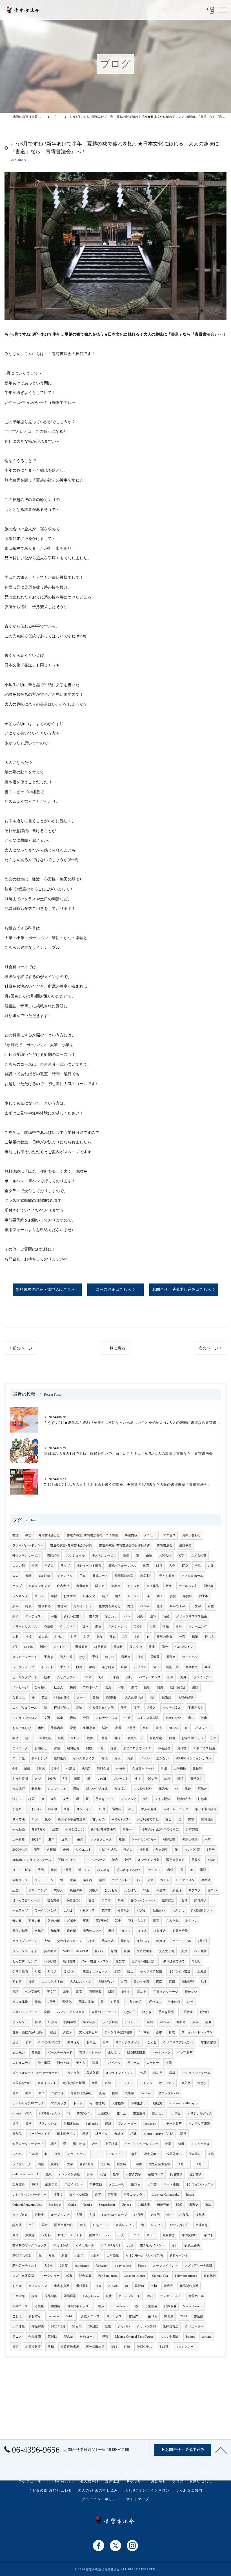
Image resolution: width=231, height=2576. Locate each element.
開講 (160, 1687)
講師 (195, 1687)
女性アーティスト (70, 2235)
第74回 (153, 2316)
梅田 (73, 1687)
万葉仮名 (151, 2306)
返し (168, 1819)
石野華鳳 (95, 1992)
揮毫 (126, 1556)
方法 (130, 1606)
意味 (79, 1708)
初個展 (55, 2306)
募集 (60, 1718)
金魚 (57, 2154)
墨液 (121, 1900)
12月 (159, 1566)
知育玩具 (124, 1911)
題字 (98, 2195)
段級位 (129, 2093)
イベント (47, 1667)
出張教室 (187, 2012)
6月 (15, 1769)
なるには (19, 1698)
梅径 (105, 1758)
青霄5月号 (84, 2113)
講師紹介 (53, 1556)
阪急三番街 (192, 2245)
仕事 (124, 1708)
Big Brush (55, 2205)
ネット (151, 2235)
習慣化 (67, 2002)
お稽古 (182, 1748)
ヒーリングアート (25, 1677)
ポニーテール (182, 1941)
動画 (172, 1738)
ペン (127, 1616)
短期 (108, 2083)
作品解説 (38, 2326)
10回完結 (45, 1738)
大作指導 (118, 2103)
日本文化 (89, 1596)
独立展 (121, 2164)
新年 (15, 1606)
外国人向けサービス (26, 1556)
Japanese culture (135, 2276)
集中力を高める (110, 1606)
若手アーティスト (25, 2266)
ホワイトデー (203, 1677)
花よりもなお (137, 1921)
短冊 (181, 2144)
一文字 (196, 1606)
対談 (111, 1992)
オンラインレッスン (200, 2184)
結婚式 (166, 1698)
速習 (15, 2042)
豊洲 (159, 1728)
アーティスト (35, 1616)
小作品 (184, 2215)
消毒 (79, 1992)
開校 (89, 1748)
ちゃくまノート (186, 2347)
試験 (105, 1728)
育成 (172, 2032)
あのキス (50, 1951)
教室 (28, 1535)
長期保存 (76, 1890)
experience (82, 2266)
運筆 (153, 1616)
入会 (172, 1566)
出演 (121, 2235)
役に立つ (136, 1647)
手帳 (54, 1616)
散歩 (204, 1718)
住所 (115, 2093)
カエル (126, 1931)
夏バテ (99, 1951)
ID (187, 1728)
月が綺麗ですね (148, 1819)
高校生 (39, 2215)
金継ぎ (119, 2134)
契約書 (36, 2053)
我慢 (170, 1870)
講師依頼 (185, 1545)
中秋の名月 (134, 2002)
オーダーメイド (39, 2134)
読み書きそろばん (129, 1870)
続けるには (178, 1687)
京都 (172, 1982)
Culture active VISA (25, 2174)
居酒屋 (155, 1657)
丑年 (51, 1840)
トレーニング (198, 1627)
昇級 (130, 1758)
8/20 (127, 2347)
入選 (79, 2215)
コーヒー (153, 2063)
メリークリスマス (25, 1627)
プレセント (20, 2022)
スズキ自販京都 (23, 2276)
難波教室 (81, 1647)
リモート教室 (172, 2124)
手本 (83, 1576)
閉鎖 (27, 1769)
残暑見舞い (174, 2154)
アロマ (106, 1900)
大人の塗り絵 (134, 1698)
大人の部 (19, 1566)
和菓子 (55, 1931)
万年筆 (112, 2195)
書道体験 (210, 2276)
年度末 (161, 1890)
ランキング (20, 1596)
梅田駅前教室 (124, 1576)
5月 (101, 1748)
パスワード (203, 1728)
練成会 (168, 2286)
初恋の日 (129, 2012)
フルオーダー (127, 2124)
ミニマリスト (57, 1789)
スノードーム (44, 1880)
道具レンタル (125, 2225)
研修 (67, 1809)
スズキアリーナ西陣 (198, 2266)
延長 (61, 1738)
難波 (43, 1647)
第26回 (155, 2215)
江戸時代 (102, 1921)
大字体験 (19, 2326)
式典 (69, 2276)
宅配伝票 (172, 1667)
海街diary (143, 1941)
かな (82, 1657)
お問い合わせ (192, 1535)
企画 (66, 1850)
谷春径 (58, 2195)
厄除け (202, 1789)
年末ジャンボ (117, 1627)
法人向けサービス (104, 1556)
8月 (54, 1799)
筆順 (77, 1779)
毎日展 (105, 2164)
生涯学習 (51, 2184)
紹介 (105, 1596)
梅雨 (32, 1799)
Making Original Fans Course (134, 2337)
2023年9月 (58, 2326)
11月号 (52, 2022)
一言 (182, 1637)
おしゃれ (134, 1586)
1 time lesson (120, 2306)
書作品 (17, 2134)
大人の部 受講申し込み (98, 2490)
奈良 (15, 2235)
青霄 (118, 1728)
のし (131, 1809)
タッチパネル (172, 1708)
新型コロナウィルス (137, 1748)
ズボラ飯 (19, 1758)
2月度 (64, 2266)
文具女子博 (167, 1951)
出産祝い (104, 2113)
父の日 (102, 1779)
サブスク (195, 1890)
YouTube (44, 1576)
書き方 (94, 1616)
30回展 (77, 2326)
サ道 (38, 1971)
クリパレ (124, 2326)
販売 (169, 1586)
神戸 (128, 1860)
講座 (35, 2296)
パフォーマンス (150, 1677)
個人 (118, 1596)
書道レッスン (38, 2286)
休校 (41, 1728)
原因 (114, 1951)
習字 (181, 1556)
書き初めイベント (152, 2245)
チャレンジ (39, 1758)
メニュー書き (200, 2144)
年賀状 (187, 1596)
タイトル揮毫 (79, 2195)
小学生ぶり (138, 2103)
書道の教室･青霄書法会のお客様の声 (125, 1545)
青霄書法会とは (49, 1535)
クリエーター (194, 2326)
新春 (65, 2255)
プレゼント (121, 1779)
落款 (208, 2205)
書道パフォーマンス (122, 1566)
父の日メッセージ (69, 1941)
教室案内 (146, 1576)
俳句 (134, 1687)
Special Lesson (193, 2306)
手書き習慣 (166, 2012)
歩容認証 (19, 1789)
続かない (191, 1992)
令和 (15, 1637)
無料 (28, 2042)
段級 (172, 2073)
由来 (167, 1779)
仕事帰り (195, 2154)
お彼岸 (94, 1890)
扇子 (134, 2154)
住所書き (196, 2174)
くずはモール (85, 2245)
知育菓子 (200, 1900)
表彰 (95, 2144)
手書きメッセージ (166, 1992)
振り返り (74, 2042)
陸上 (130, 1971)
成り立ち (114, 2053)
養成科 (164, 2347)
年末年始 (89, 2022)
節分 (165, 1647)
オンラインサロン (25, 1718)
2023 (184, 2316)
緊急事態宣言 (176, 1860)
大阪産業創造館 (160, 2164)
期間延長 (73, 1748)
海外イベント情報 (89, 1566)
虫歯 (73, 1880)
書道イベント (47, 2083)
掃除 (76, 1789)
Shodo (142, 2266)
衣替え (58, 1890)
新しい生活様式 (97, 1789)
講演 (183, 2134)
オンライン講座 (69, 2174)
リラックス (114, 2316)
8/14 (114, 2347)
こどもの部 (199, 1556)
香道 (92, 1900)
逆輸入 (151, 1708)
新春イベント (179, 2255)
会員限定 (156, 1738)
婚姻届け (112, 1698)
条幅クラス (20, 1880)
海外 (183, 1677)
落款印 (139, 2286)
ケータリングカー (144, 1840)
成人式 (43, 1637)
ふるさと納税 (107, 1850)
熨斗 (90, 2174)
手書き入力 (196, 1708)
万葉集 (39, 2306)
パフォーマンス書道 (71, 2012)
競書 (90, 1738)
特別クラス (144, 2347)
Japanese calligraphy (184, 2103)
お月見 (115, 2002)
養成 (112, 1637)
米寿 (208, 1840)
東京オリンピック (95, 1971)
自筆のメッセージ (25, 2012)
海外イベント (83, 1606)
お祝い (59, 1637)
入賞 (92, 2215)
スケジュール (75, 1556)
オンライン (84, 1809)
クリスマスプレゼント (179, 2042)
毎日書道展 (97, 2103)
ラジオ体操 (20, 2002)
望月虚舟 (19, 2184)
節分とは (63, 2063)
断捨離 (36, 1789)
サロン (75, 1738)
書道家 (62, 1606)
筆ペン (39, 1596)
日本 (85, 1627)
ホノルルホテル (192, 1576)
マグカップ (59, 2103)
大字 (70, 2164)
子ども (81, 2063)
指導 (116, 2174)
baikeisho (92, 2124)
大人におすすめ (52, 1982)
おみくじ (178, 1911)
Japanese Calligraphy (166, 2195)
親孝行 (55, 2164)
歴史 (98, 1627)
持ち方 (209, 1637)
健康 (108, 2326)
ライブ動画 (110, 2022)
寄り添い (121, 1789)
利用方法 (19, 1819)
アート (97, 2154)
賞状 (109, 2296)
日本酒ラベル (66, 2134)
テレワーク (20, 1748)
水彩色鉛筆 (186, 1698)
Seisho (70, 2316)
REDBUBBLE (136, 2053)
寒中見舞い (189, 2235)
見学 (15, 2124)
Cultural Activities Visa (27, 2205)
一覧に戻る (115, 1348)
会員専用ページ (143, 1769)
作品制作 (51, 2296)
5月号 (104, 1738)
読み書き (104, 1870)
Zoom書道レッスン (95, 1961)
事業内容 (131, 1535)
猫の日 (158, 2073)
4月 (153, 1698)
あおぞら (35, 2316)
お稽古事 (144, 2205)
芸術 (45, 2225)
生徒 (127, 1718)
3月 (101, 1677)
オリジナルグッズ (200, 2113)
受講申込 (108, 1941)
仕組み (128, 1850)
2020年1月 (20, 1850)
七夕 (138, 1779)
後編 (38, 2002)
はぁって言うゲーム (26, 1900)
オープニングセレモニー (141, 2144)
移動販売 (169, 1840)
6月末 (41, 1769)
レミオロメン (185, 1880)
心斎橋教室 (33, 2347)
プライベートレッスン (197, 2032)
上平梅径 (180, 1769)
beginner (53, 2316)
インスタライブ (84, 1758)
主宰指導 (19, 2296)
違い (156, 1667)
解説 (54, 1870)
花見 (45, 1698)
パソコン (140, 1667)
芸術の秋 (174, 2002)
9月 (146, 1799)
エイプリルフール (25, 1708)
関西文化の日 (64, 2225)
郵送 (117, 1738)
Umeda (126, 2205)
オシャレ (154, 1870)
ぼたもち (111, 1890)
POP (15, 1992)
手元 (41, 1870)
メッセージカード (25, 1657)
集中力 (126, 1992)
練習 (54, 1596)
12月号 (139, 2215)
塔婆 (134, 2134)
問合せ (125, 1941)
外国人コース (90, 2316)
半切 (154, 2286)
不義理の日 (74, 1900)
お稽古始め (71, 2124)
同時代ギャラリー (79, 2306)
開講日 (118, 1647)
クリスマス (68, 1627)
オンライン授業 (149, 1860)
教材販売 (60, 1758)
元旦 (130, 2245)
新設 (37, 1850)
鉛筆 (195, 1637)
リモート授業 (22, 1870)
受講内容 (57, 1728)
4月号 (132, 1728)
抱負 (28, 1606)
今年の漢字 (177, 1606)
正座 (213, 1738)
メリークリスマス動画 (192, 1616)
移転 (51, 2347)
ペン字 (145, 1606)
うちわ (46, 2235)
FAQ (185, 1566)
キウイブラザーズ (25, 1941)
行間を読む (62, 1708)
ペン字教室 (185, 2053)
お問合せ (165, 1556)
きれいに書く (73, 1616)
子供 (198, 1566)
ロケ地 (29, 1647)
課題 (57, 1748)
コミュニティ (22, 2063)
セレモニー (116, 2154)
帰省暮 (144, 1850)
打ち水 (202, 1799)
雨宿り (196, 1961)
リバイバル (113, 2063)
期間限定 (168, 1900)
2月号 (68, 1870)
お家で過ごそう (193, 1738)
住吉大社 (63, 1586)
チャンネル (65, 1576)
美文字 (52, 1992)
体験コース (88, 2337)
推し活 (122, 2113)
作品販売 (35, 2337)
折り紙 (142, 1931)
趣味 (28, 1576)
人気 (47, 1941)
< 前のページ (21, 1348)
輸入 (101, 2306)
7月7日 (203, 1941)
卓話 (53, 2144)
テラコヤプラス (135, 2195)
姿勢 (173, 1596)
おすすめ (70, 1596)
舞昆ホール (196, 2296)
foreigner (102, 2266)
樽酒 (85, 2134)
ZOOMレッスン (49, 2113)
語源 (102, 1880)
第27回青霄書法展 (103, 1829)
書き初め (45, 1606)
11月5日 (183, 2164)
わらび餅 (50, 1961)
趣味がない (106, 1982)
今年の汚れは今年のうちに (160, 1829)
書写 (15, 2347)
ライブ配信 (162, 1799)
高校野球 (188, 1982)
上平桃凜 (111, 2144)
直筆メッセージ (90, 2053)
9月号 (52, 2002)
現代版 (71, 1931)
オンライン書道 (180, 1971)
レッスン (134, 1596)
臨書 (95, 2063)
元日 (175, 2245)
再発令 (196, 1860)
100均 (52, 1779)
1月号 (211, 1850)
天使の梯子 (20, 1931)
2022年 (165, 2022)
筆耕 (88, 1677)
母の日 (17, 1921)
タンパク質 (192, 1850)
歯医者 (87, 1880)
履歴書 (126, 1657)
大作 (41, 2093)
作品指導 (57, 2093)
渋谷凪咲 (44, 2063)
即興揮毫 (70, 2296)
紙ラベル (101, 2134)
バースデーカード (60, 2053)
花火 (66, 1799)
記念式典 (85, 2276)
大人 (15, 1576)
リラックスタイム (128, 2042)
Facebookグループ (115, 2215)
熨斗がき (79, 2144)
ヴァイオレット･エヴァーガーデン (36, 2073)
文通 (47, 1718)
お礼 (129, 1677)
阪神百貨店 (171, 2326)
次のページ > (210, 1348)
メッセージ (20, 1687)
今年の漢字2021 (49, 2042)
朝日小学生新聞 (74, 2083)
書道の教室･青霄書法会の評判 (71, 1545)
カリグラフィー (68, 1677)
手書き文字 (133, 2174)
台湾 (159, 1606)
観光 (83, 2225)
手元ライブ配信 (151, 1971)
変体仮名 (170, 2306)
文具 (184, 1951)
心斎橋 (49, 1627)
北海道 (202, 1971)
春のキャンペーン (143, 1900)
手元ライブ (20, 1911)
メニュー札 (116, 2184)
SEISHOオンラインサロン (193, 1758)
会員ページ (135, 1738)
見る (48, 1819)
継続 (111, 1931)
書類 (96, 1698)
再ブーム (134, 2063)
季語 (203, 1870)
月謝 (140, 1616)
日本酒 (33, 2154)
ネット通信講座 (206, 1809)
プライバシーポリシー (28, 1545)
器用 (179, 1627)
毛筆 (28, 2093)
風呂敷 (164, 1789)
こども (152, 2042)
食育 (184, 1900)
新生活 (177, 1890)
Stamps (190, 2337)
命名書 (116, 1586)
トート (78, 2103)
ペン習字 (200, 1951)
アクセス (169, 1535)
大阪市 (79, 2255)
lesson (190, 2195)
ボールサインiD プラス (28, 2103)
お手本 (204, 1596)
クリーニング (38, 1890)
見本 (204, 1982)
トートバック (161, 2053)
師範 (92, 1667)
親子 (15, 1616)
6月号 (55, 1769)
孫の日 (204, 2012)
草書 (86, 1921)
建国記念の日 (22, 2083)
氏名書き (176, 2174)
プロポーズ (91, 1687)
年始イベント (74, 2184)
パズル (141, 1911)
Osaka (72, 2205)
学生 (170, 2215)
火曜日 (51, 1850)
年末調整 (162, 1850)
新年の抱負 (164, 1637)
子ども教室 (167, 1576)
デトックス (125, 2083)
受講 (35, 1566)
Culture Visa (160, 2276)
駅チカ (100, 1586)
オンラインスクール (196, 2073)
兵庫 (208, 1667)
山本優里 (113, 2255)
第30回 (52, 2337)
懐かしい (158, 2113)
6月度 (86, 1769)
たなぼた (130, 1890)
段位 (79, 1667)
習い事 (209, 1586)
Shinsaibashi (107, 2205)
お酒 (74, 1637)
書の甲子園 (141, 1982)
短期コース (20, 2306)
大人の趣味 (149, 1809)
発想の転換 (190, 1840)
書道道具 (139, 2113)
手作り (65, 1667)
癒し (191, 1718)
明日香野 (69, 1961)
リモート (129, 1829)
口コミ (135, 2235)
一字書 (137, 2164)
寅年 (196, 2022)
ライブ (65, 1566)
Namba (87, 2205)
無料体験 (70, 2022)
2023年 (113, 2286)
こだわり (70, 1971)
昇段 (117, 1758)
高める (142, 1992)
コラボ (66, 1840)
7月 (65, 1779)
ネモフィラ (87, 1911)
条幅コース (156, 2174)
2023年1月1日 (111, 2245)
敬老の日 (54, 1921)
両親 (41, 2164)
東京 (159, 1982)
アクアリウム (77, 2154)
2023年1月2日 (22, 2255)
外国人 (68, 2032)
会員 (86, 1718)
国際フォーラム (100, 2235)
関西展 (169, 2316)
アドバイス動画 (204, 1748)
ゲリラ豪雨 (20, 1971)
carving (207, 2337)
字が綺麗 (108, 1667)
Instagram (150, 2124)
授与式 (200, 2215)
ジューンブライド (25, 1951)
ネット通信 (171, 2184)
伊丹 (115, 1860)
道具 (211, 2154)
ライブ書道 (20, 2215)
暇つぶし (155, 2002)
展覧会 (171, 1657)
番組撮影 (82, 2286)
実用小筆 (89, 1728)
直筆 (150, 1880)
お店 (86, 1637)
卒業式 (206, 1880)
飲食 (99, 1637)
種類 (122, 1840)
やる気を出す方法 (101, 1708)
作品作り (135, 2316)
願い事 (153, 1779)
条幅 (149, 1556)
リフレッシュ (48, 2124)
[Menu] (222, 10)
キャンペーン (96, 1860)
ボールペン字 (188, 1586)
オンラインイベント (120, 2073)
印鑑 (179, 2205)
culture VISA (22, 2113)
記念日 (17, 1890)
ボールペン (190, 1657)
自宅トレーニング (176, 1809)
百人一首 (66, 1657)
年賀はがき (61, 2245)
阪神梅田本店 (95, 2347)
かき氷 (17, 1809)
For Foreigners (108, 2276)
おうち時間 (20, 1779)
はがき (147, 2012)
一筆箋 (115, 1677)
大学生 (49, 2266)
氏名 (102, 2093)
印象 (124, 1667)
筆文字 (186, 2083)
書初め (181, 2022)
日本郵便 (192, 1829)
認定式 (17, 2225)
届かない (163, 1758)
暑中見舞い (152, 2154)
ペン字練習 (33, 1992)
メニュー (150, 1535)
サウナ (52, 1971)
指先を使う (62, 1698)
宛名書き (169, 2235)
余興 (47, 2012)
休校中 (121, 1769)
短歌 (147, 1687)
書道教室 (82, 1586)
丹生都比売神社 (81, 2093)
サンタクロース (101, 1840)
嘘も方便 (53, 1900)
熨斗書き (202, 2225)
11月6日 (201, 2164)
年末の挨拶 (209, 2042)
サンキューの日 (171, 2296)
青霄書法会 (165, 1545)
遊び (38, 1779)
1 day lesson (91, 2296)
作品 (143, 2073)
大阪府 (95, 2255)
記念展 (69, 2337)
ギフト (209, 2235)
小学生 (176, 2113)
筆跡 (180, 1779)
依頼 (80, 1840)
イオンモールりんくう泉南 (144, 2255)
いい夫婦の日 (179, 2225)
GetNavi (146, 2093)
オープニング (60, 2215)
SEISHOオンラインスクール (32, 1860)
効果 (47, 1677)
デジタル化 (129, 1799)
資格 (28, 2124)
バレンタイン (184, 1647)
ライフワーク (22, 2164)
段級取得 (93, 2073)
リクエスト (84, 1850)
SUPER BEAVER (75, 1951)
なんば (68, 1911)
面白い (212, 1890)
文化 (137, 1637)
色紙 (48, 2174)
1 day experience (186, 2276)
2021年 (36, 1840)
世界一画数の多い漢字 (28, 2032)
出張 (170, 1677)
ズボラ (71, 1921)
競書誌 (30, 2235)
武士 (118, 1921)
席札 (150, 2296)
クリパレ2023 (146, 2326)
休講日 (71, 1769)
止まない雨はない (144, 1961)
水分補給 (159, 1931)
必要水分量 (180, 1931)
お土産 (17, 2286)
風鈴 (188, 1789)
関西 (156, 1921)
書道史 (194, 2205)
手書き (49, 1657)
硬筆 (15, 2093)
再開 (164, 1769)
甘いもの (99, 1819)
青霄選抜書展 (70, 2347)
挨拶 (28, 1637)
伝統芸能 (163, 2205)
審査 (146, 1728)
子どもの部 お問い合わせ (50, 2490)
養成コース (100, 1576)
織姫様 (161, 1941)
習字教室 (192, 1667)
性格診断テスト (202, 1911)
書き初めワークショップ (29, 2245)
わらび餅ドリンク (25, 1961)
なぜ (190, 2002)
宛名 (208, 2022)
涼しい (17, 1799)
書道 (15, 1535)
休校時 (197, 1769)
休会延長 (164, 1748)
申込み (49, 1566)
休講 (146, 1566)
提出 (28, 1738)
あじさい (192, 1921)
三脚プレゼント (69, 1860)
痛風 (108, 2124)
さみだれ (172, 1921)
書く (160, 1596)
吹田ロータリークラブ (28, 2144)
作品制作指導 (189, 2286)
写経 (166, 1616)
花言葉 (106, 1911)
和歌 (121, 1687)
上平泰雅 (19, 1840)
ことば (17, 2316)
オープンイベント (165, 2266)
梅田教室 (101, 1647)
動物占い (159, 1911)
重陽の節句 (86, 2002)
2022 (35, 2184)
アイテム (146, 2083)
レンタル (157, 2225)
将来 (152, 1647)
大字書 (152, 2184)
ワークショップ (23, 1667)
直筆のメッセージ (104, 2012)
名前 (150, 2022)
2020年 (173, 1728)
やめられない (121, 1819)
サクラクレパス (169, 2093)
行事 (98, 2286)
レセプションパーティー (29, 2195)
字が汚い (111, 1616)
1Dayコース (101, 2225)
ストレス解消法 (148, 1718)
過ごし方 (85, 1870)
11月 (35, 1819)
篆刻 (66, 1992)
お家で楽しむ (22, 1728)
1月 (125, 1637)
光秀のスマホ (92, 1931)
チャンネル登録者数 (118, 2032)
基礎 (105, 2337)
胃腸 (127, 1951)
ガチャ (165, 1880)
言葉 (108, 1687)
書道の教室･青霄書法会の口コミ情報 (92, 1535)
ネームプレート (129, 2296)
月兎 (52, 2255)
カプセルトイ (121, 1880)
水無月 (39, 1931)
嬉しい (110, 1657)
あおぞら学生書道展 (72, 1819)
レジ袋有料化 (143, 1789)
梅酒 (92, 1941)
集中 (106, 2042)
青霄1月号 (39, 1829)
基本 (159, 2032)
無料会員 (103, 1769)
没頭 (103, 2174)
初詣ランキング (39, 1586)
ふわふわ (35, 1809)
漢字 (137, 1708)
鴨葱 (146, 1890)
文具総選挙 (144, 1951)
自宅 (124, 1982)
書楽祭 (198, 2316)
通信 (73, 1718)
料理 (38, 2022)
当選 (153, 1627)
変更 (73, 1728)
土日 (32, 2225)
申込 (15, 1738)
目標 (211, 1606)
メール (145, 1758)
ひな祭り (41, 1687)
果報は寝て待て (174, 1961)
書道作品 (153, 1586)
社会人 (58, 1687)
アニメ (17, 2337)
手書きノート (105, 1799)
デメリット (132, 2022)
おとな (202, 2083)
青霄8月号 (87, 2164)
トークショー (50, 2276)
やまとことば (75, 1829)
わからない (173, 1718)
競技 (117, 1971)
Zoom (212, 1860)
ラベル (17, 2154)
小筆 (169, 2063)
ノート (81, 1698)
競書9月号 (184, 1799)
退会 (114, 1748)
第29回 (136, 2184)
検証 (53, 2032)
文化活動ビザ (88, 2032)
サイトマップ (138, 2499)
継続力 (158, 2103)
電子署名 (196, 1779)
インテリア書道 (199, 2124)
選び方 (120, 1961)
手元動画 (19, 1829)
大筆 (95, 2083)
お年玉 (91, 2042)
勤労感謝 (207, 1819)
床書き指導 (62, 2286)
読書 (55, 1829)
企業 (168, 2144)
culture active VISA (158, 2134)
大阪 (211, 1566)
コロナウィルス (107, 1718)
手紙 (95, 1657)
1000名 (144, 2032)
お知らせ (41, 1748)
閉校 (191, 1819)
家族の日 (35, 1921)
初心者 (17, 1982)
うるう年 (74, 2073)
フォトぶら (61, 1647)
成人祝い (19, 2053)
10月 (102, 1809)
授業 (32, 1982)
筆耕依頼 (96, 2184)
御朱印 (52, 1809)
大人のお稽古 (170, 2337)
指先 (166, 1627)
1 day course (123, 2266)
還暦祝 (117, 1809)
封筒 (140, 1657)
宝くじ (138, 1627)
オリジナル (167, 2083)
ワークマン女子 (45, 1911)
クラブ (17, 1586)
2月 (15, 1647)
